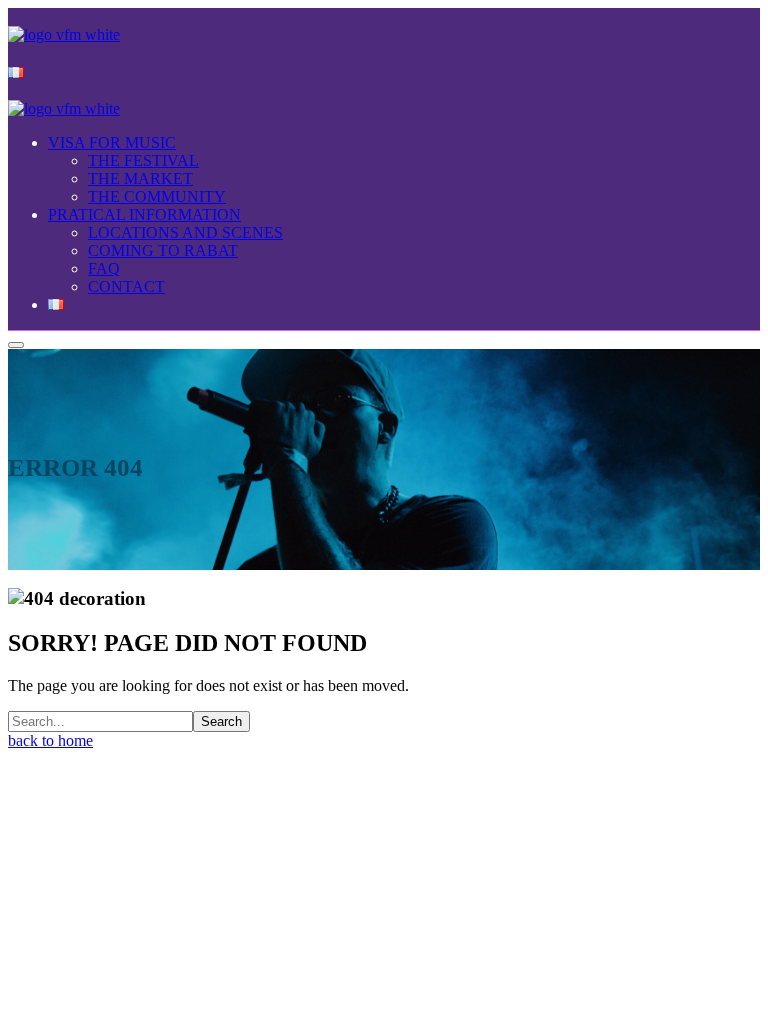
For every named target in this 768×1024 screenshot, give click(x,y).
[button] (384, 741)
